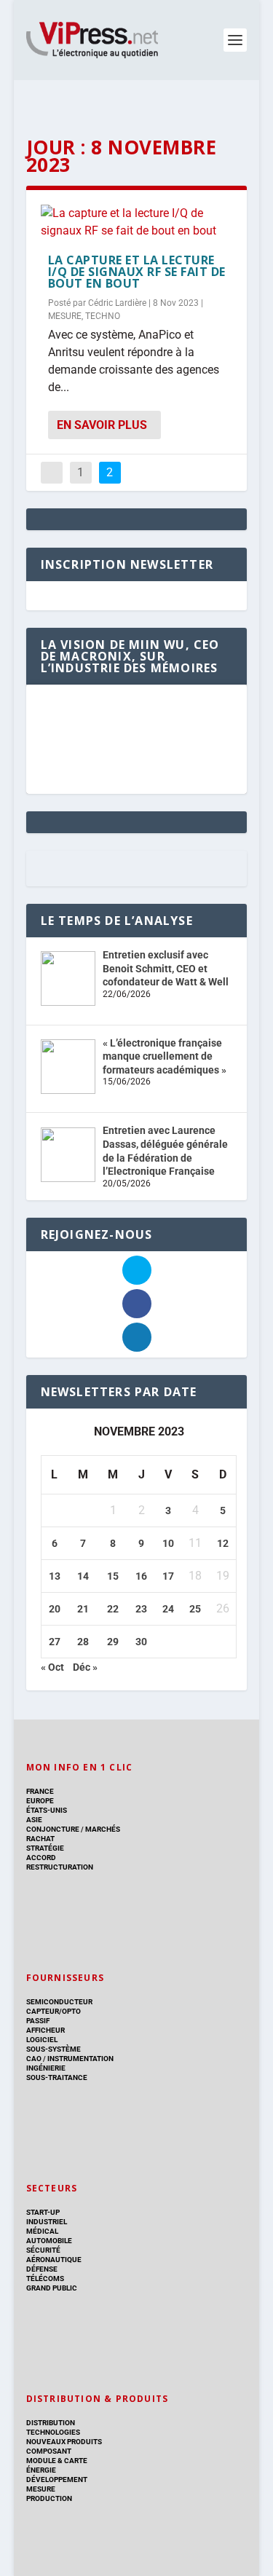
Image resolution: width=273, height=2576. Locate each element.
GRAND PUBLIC (52, 2288)
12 (223, 1543)
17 (168, 1576)
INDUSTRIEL (47, 2222)
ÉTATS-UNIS (47, 1810)
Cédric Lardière (117, 303)
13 (55, 1576)
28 (83, 1642)
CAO (34, 2059)
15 (113, 1576)
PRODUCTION (49, 2498)
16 (141, 1576)
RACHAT (40, 1839)
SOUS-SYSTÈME (54, 2049)
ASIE (34, 1820)
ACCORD (41, 1858)
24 (168, 1609)
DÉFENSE (42, 2269)
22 (113, 1609)
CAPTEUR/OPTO (54, 2011)
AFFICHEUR (45, 2030)
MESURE (65, 316)
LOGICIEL (42, 2040)
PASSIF (38, 2021)
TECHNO (103, 316)
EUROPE (40, 1801)
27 (55, 1642)
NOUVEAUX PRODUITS (64, 2442)
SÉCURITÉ (43, 2250)
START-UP (43, 2212)
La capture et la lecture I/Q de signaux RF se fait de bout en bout (137, 272)
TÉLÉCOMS (45, 2278)
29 (113, 1642)
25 (195, 1609)
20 (55, 1609)
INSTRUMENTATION (80, 2059)
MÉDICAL (42, 2231)
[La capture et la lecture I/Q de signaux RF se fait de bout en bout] (137, 222)
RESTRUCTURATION (60, 1867)
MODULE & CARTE (57, 2461)
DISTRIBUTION (51, 2423)
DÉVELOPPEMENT (57, 2480)
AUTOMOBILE (49, 2241)
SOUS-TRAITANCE (57, 2077)
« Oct (52, 1667)
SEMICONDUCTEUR (59, 2002)
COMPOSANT (49, 2451)
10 (168, 1543)
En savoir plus (102, 425)
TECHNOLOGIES (53, 2432)
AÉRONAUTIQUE (54, 2260)
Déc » (85, 1667)
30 (141, 1642)
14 (83, 1576)
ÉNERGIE (41, 2470)
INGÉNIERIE (46, 2068)
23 (141, 1609)
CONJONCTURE (53, 1829)
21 (83, 1609)
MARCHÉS (103, 1829)
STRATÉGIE (45, 1848)
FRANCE (40, 1791)
